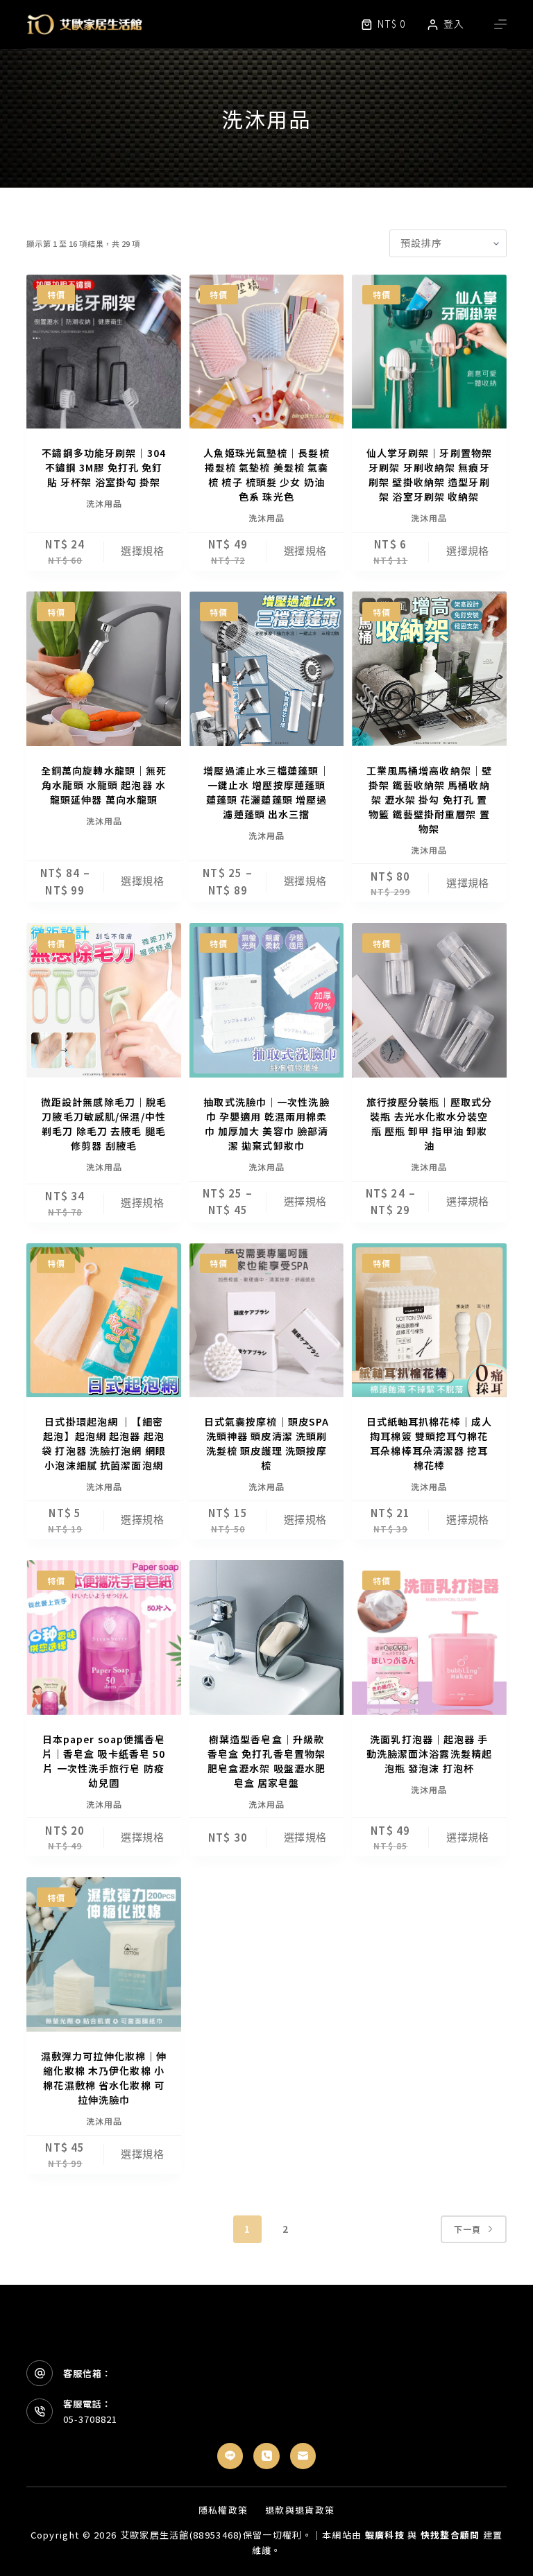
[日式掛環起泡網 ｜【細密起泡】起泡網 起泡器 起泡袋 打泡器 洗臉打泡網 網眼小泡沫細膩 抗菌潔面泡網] (103, 1320)
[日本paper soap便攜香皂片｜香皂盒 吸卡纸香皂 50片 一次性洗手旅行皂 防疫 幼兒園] (103, 1637)
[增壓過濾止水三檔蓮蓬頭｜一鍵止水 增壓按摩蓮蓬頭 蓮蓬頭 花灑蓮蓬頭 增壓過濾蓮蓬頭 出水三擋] (266, 668)
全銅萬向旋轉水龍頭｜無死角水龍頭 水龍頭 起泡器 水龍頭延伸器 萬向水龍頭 (104, 785)
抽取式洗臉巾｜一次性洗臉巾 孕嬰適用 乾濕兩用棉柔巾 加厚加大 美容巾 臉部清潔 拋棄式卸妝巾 (266, 1124)
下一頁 (468, 2229)
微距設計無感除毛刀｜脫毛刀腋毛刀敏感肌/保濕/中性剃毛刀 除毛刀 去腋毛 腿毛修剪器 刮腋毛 (104, 1124)
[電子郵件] (303, 2456)
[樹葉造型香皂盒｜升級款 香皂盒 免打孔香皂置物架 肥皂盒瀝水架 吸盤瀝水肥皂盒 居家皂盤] (266, 1637)
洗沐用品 (104, 503)
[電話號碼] (266, 2456)
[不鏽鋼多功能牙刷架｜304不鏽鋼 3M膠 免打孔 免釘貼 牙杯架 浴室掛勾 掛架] (103, 352)
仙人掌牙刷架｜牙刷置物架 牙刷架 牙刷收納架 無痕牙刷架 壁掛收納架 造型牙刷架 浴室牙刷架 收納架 (429, 475)
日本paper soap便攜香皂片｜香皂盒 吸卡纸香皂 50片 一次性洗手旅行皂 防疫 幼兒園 (104, 1761)
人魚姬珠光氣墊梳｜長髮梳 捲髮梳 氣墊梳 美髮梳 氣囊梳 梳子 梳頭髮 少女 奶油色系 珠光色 (266, 475)
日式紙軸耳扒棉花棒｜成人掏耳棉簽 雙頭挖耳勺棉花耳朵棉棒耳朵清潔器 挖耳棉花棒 (429, 1443)
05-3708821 (90, 2419)
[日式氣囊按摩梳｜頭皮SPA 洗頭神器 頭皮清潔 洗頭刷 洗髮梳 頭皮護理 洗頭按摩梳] (266, 1320)
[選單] (500, 24)
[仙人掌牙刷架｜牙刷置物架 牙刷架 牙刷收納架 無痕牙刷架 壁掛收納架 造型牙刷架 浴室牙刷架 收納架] (429, 352)
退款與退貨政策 (300, 2510)
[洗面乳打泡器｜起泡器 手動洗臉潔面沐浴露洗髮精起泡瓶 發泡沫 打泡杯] (429, 1637)
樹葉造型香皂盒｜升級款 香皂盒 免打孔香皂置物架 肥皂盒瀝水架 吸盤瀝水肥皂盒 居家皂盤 (266, 1761)
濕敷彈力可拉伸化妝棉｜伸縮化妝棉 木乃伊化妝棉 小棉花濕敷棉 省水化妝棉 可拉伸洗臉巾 (104, 2078)
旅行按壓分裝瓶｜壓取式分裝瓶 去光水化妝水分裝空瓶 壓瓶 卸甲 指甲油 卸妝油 (429, 1124)
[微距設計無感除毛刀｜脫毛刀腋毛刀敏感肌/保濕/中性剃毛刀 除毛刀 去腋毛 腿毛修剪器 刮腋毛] (103, 1000)
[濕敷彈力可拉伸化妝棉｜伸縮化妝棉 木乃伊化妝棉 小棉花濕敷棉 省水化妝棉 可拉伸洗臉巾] (103, 1954)
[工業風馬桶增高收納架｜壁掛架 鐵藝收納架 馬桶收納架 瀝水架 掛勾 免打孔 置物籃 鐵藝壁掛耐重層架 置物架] (429, 668)
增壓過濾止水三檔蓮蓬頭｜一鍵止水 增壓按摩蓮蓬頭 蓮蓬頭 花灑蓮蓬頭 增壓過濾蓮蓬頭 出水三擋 (266, 792)
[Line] (230, 2456)
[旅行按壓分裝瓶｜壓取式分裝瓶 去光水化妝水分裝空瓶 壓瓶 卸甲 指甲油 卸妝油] (429, 1000)
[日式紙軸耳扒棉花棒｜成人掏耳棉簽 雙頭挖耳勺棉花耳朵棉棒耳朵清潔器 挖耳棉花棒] (429, 1320)
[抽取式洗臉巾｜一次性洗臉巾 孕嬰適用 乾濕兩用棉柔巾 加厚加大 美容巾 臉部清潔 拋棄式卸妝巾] (266, 1000)
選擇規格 (142, 551)
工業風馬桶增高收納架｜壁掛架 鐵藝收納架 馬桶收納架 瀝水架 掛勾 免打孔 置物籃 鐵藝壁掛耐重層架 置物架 (429, 799)
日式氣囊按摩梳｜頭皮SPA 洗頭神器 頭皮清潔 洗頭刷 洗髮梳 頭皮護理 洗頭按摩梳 (267, 1443)
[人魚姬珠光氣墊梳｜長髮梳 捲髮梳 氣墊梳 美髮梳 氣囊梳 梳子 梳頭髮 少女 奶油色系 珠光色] (266, 352)
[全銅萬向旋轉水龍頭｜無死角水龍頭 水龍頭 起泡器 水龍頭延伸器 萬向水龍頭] (103, 668)
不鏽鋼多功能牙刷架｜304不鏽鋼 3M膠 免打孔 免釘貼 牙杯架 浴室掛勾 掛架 (104, 467)
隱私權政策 (223, 2510)
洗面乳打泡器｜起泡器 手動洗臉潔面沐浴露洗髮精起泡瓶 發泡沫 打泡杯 (429, 1754)
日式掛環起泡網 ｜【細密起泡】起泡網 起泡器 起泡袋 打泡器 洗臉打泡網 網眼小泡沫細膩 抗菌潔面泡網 (104, 1443)
